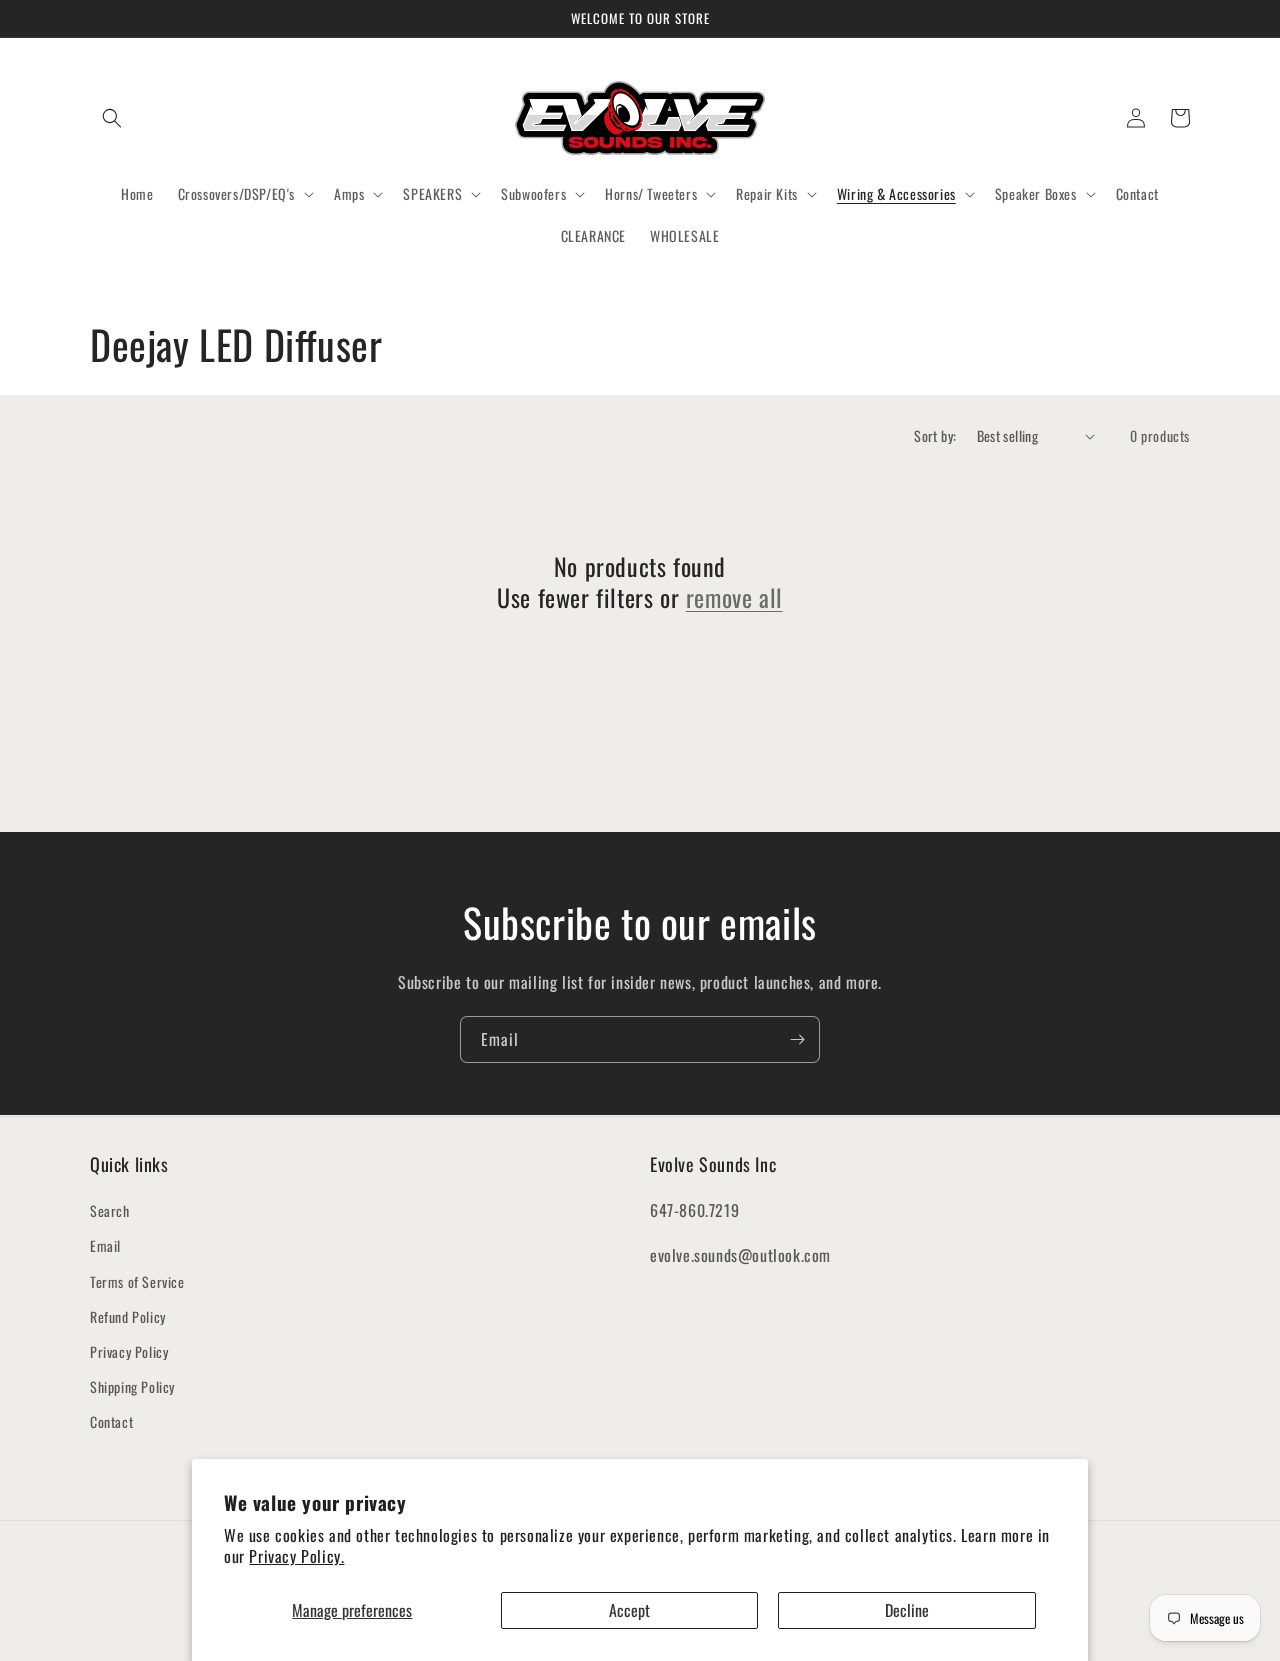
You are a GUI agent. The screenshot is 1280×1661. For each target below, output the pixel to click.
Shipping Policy (132, 1386)
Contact (111, 1421)
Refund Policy (128, 1316)
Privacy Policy (129, 1351)
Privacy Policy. (296, 1556)
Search (110, 1210)
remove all (734, 597)
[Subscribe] (797, 1039)
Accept (629, 1610)
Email (105, 1245)
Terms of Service (137, 1281)
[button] (112, 118)
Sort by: (935, 435)
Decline (907, 1610)
